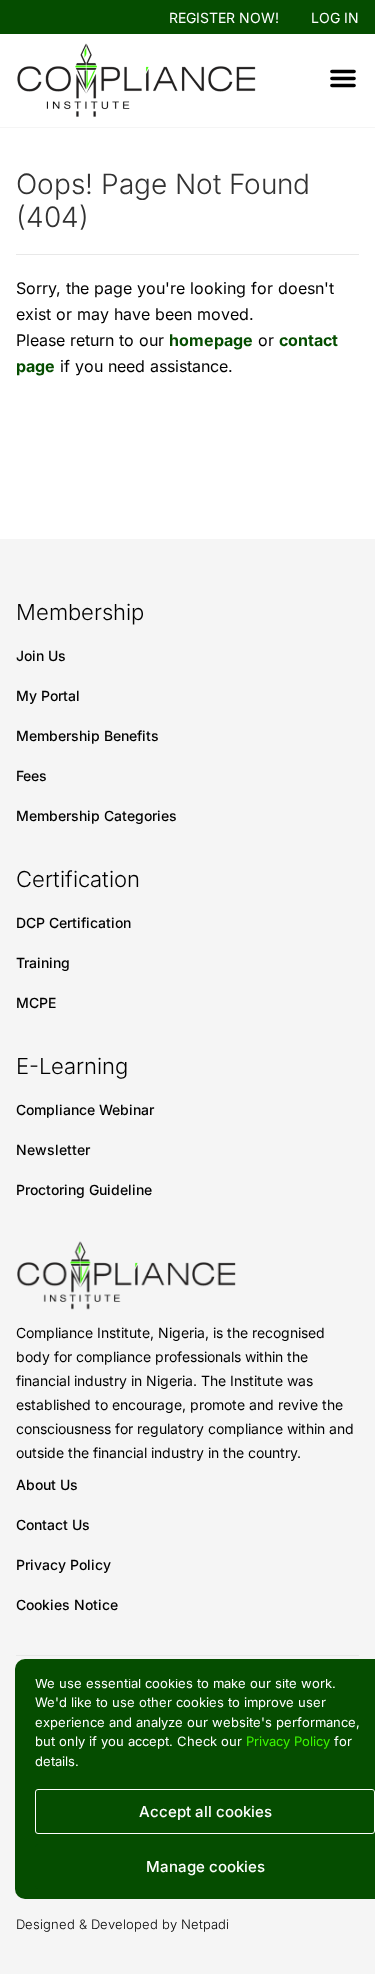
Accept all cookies (205, 1811)
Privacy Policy (288, 1741)
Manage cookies (205, 1866)
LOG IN (335, 17)
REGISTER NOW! (224, 17)
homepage (211, 340)
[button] (343, 78)
